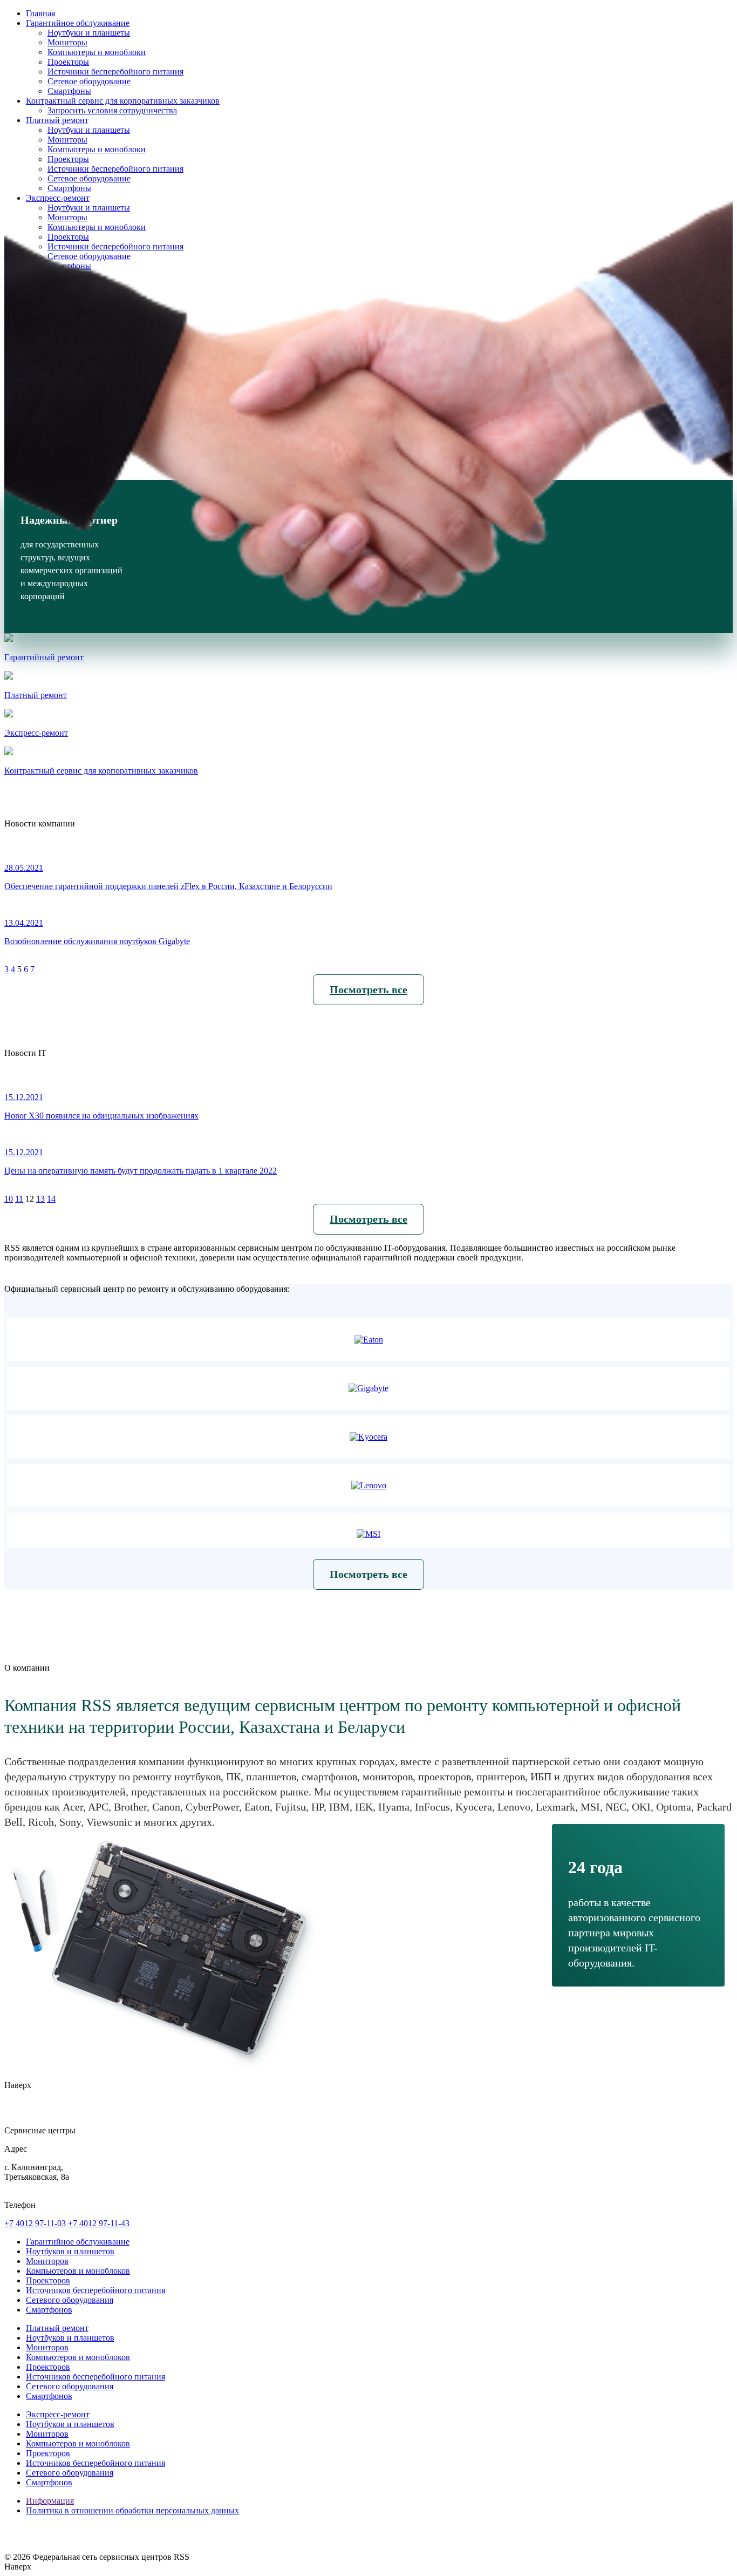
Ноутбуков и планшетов (70, 2251)
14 (51, 1199)
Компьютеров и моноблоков (78, 2271)
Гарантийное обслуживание (78, 2242)
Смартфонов (49, 2310)
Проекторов (48, 2280)
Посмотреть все (368, 989)
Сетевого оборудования (70, 2300)
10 (9, 1199)
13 (40, 1199)
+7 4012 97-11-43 (99, 2223)
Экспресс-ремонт (58, 2414)
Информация (50, 2501)
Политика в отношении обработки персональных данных (132, 2510)
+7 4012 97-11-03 (35, 2223)
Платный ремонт (57, 2328)
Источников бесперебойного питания (95, 2290)
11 (19, 1199)
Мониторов (47, 2261)
